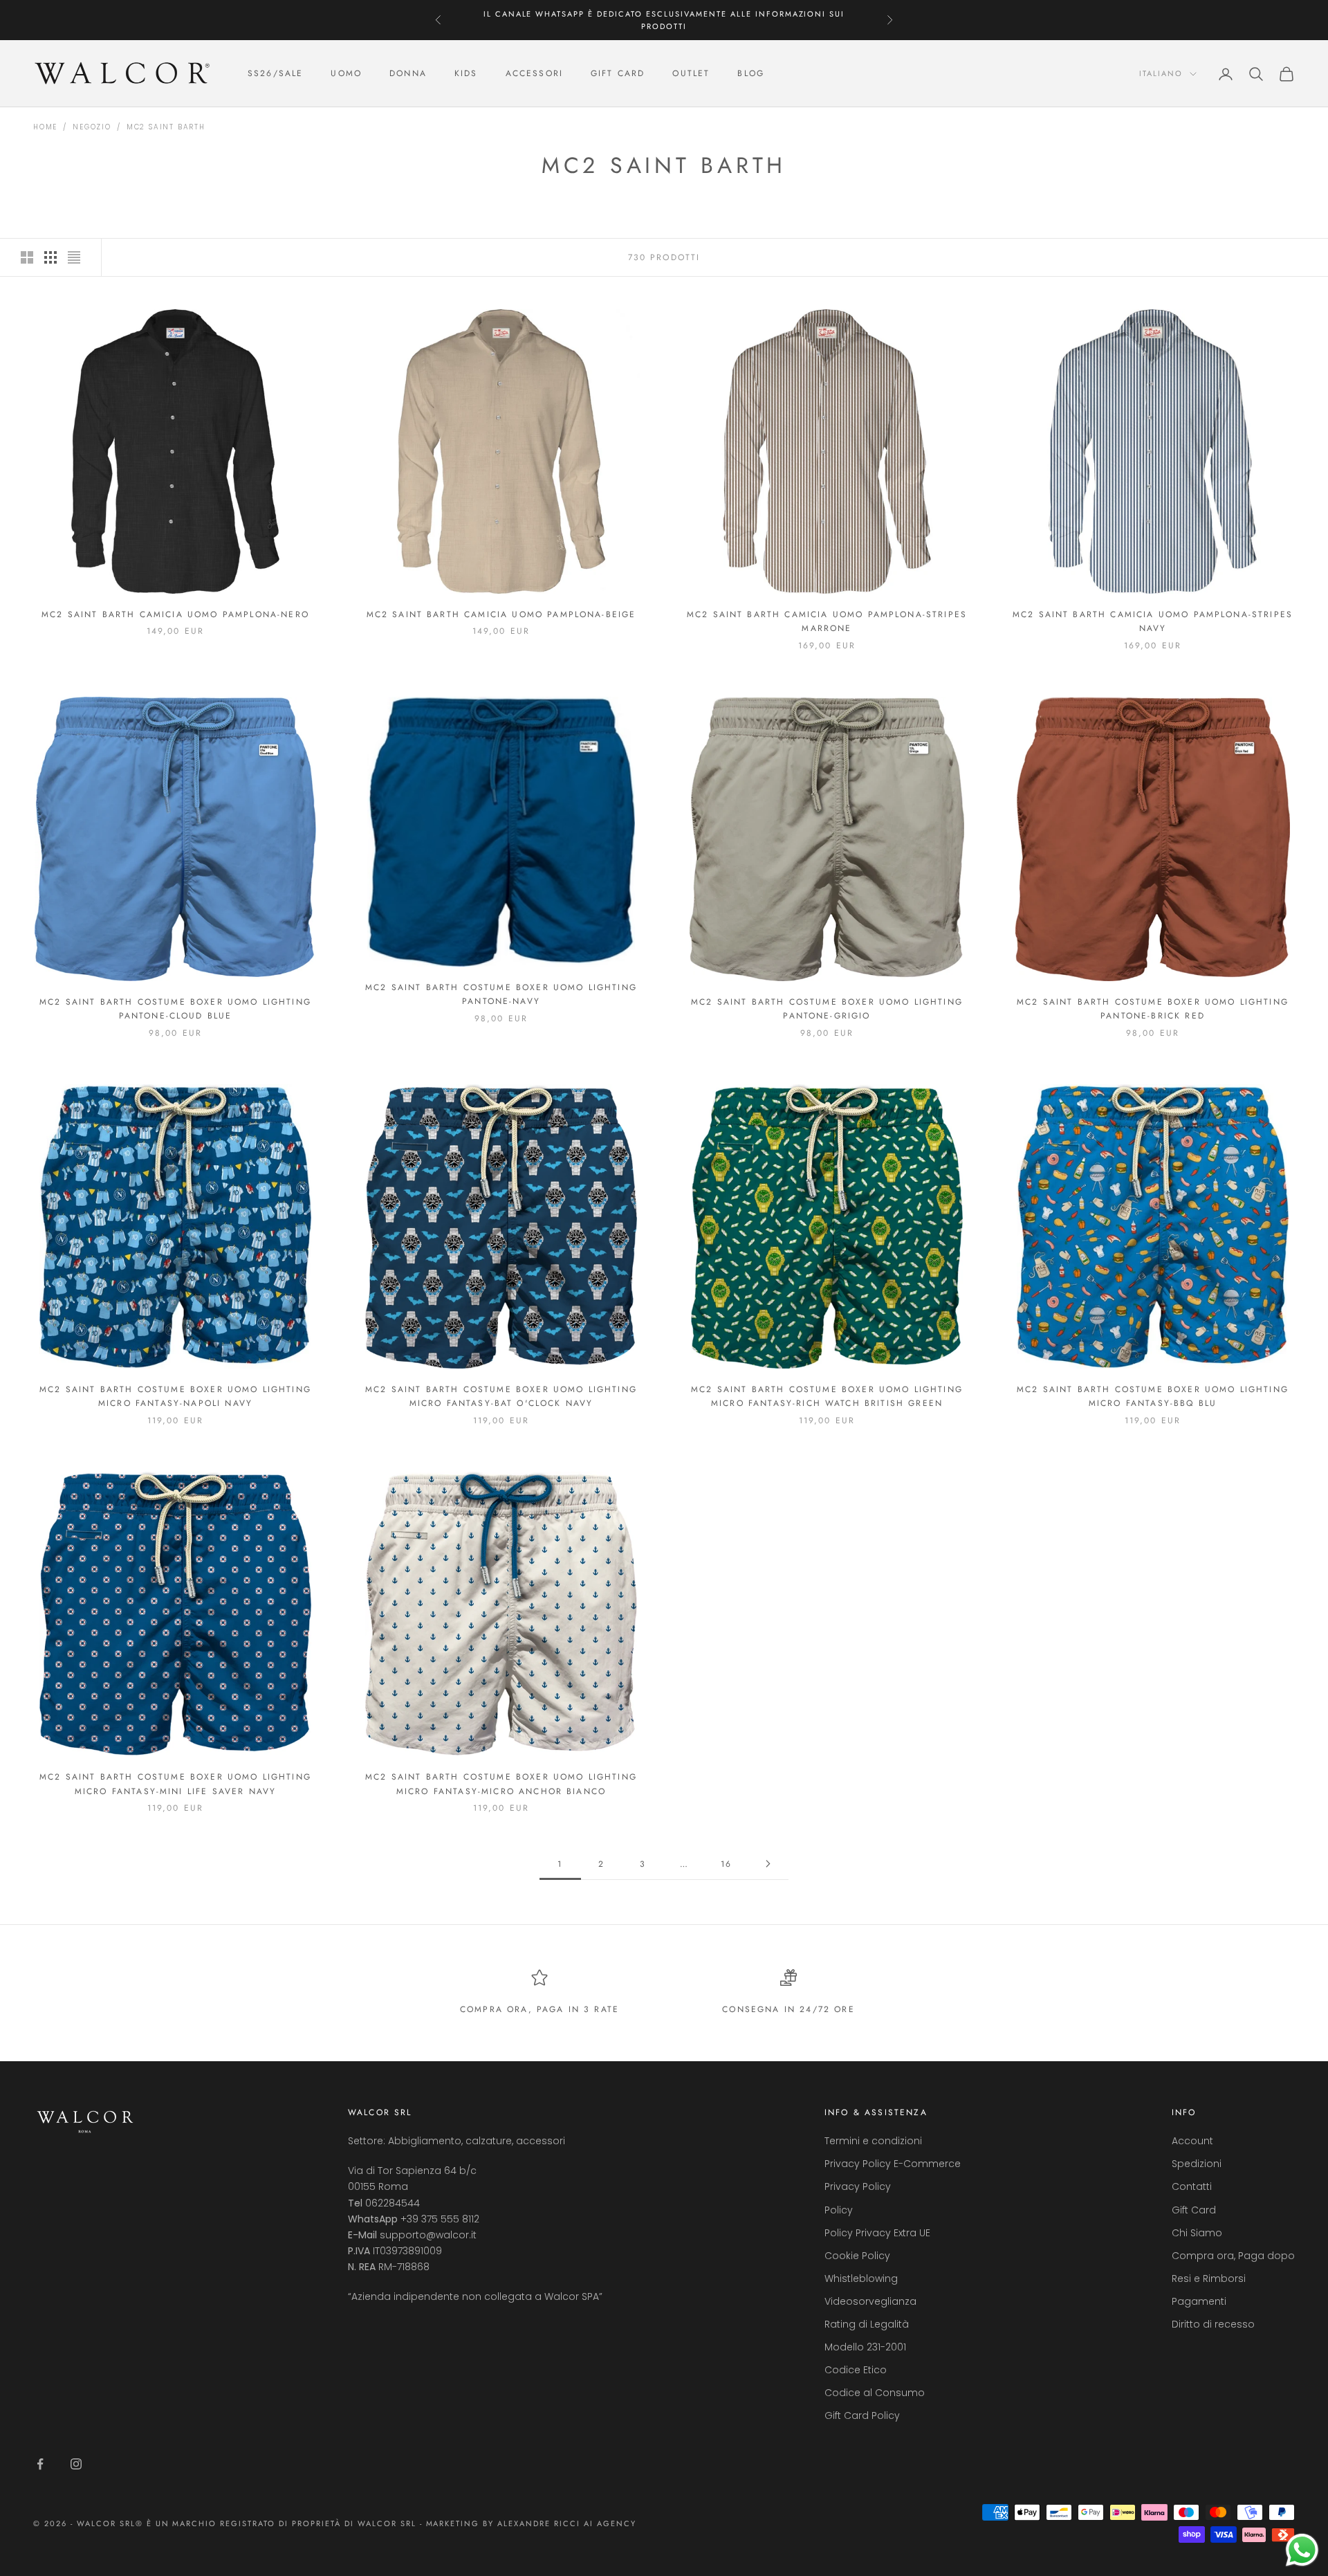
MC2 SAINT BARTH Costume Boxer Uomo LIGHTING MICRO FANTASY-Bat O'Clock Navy (501, 1396)
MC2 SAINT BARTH (166, 127)
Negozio (92, 127)
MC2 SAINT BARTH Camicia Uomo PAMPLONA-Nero (175, 614)
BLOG (751, 74)
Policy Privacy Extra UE (877, 2233)
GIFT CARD (618, 74)
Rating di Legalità (867, 2324)
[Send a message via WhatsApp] (1302, 2550)
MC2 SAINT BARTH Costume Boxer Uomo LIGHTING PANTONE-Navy (501, 994)
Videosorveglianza (870, 2301)
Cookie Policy (857, 2256)
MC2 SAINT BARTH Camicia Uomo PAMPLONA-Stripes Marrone (827, 621)
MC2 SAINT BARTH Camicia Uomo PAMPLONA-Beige (501, 614)
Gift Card (1194, 2210)
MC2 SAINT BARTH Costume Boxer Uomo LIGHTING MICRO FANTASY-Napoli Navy (175, 1396)
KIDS (466, 74)
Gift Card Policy (862, 2415)
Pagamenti (1199, 2301)
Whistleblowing (861, 2278)
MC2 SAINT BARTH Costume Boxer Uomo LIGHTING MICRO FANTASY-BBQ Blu (1153, 1396)
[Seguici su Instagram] (76, 2464)
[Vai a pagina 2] (768, 1864)
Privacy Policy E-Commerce (893, 2164)
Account (1192, 2141)
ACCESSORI (534, 74)
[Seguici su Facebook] (40, 2464)
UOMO (346, 74)
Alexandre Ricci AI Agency (567, 2523)
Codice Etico (856, 2370)
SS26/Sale (275, 74)
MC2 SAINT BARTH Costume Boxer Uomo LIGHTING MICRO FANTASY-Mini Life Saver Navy (175, 1784)
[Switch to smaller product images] (50, 257)
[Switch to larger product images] (27, 257)
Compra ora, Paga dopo (1233, 2256)
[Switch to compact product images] (74, 257)
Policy (839, 2210)
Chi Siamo (1197, 2233)
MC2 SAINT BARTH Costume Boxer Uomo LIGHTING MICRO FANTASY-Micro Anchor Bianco (501, 1784)
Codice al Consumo (875, 2393)
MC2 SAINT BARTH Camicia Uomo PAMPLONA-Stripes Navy (1153, 621)
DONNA (408, 74)
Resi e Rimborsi (1209, 2278)
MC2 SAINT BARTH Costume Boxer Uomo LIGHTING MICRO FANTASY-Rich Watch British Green (827, 1396)
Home (45, 127)
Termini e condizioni (873, 2141)
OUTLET (691, 74)
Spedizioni (1197, 2164)
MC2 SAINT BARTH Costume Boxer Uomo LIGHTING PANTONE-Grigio (827, 1009)
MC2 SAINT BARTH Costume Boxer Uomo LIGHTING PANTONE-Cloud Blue (175, 1009)
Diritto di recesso (1213, 2324)
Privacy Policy (858, 2186)
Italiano (1161, 74)
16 (726, 1864)
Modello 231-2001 (865, 2347)
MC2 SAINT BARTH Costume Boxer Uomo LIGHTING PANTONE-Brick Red (1153, 1009)
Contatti (1192, 2186)
